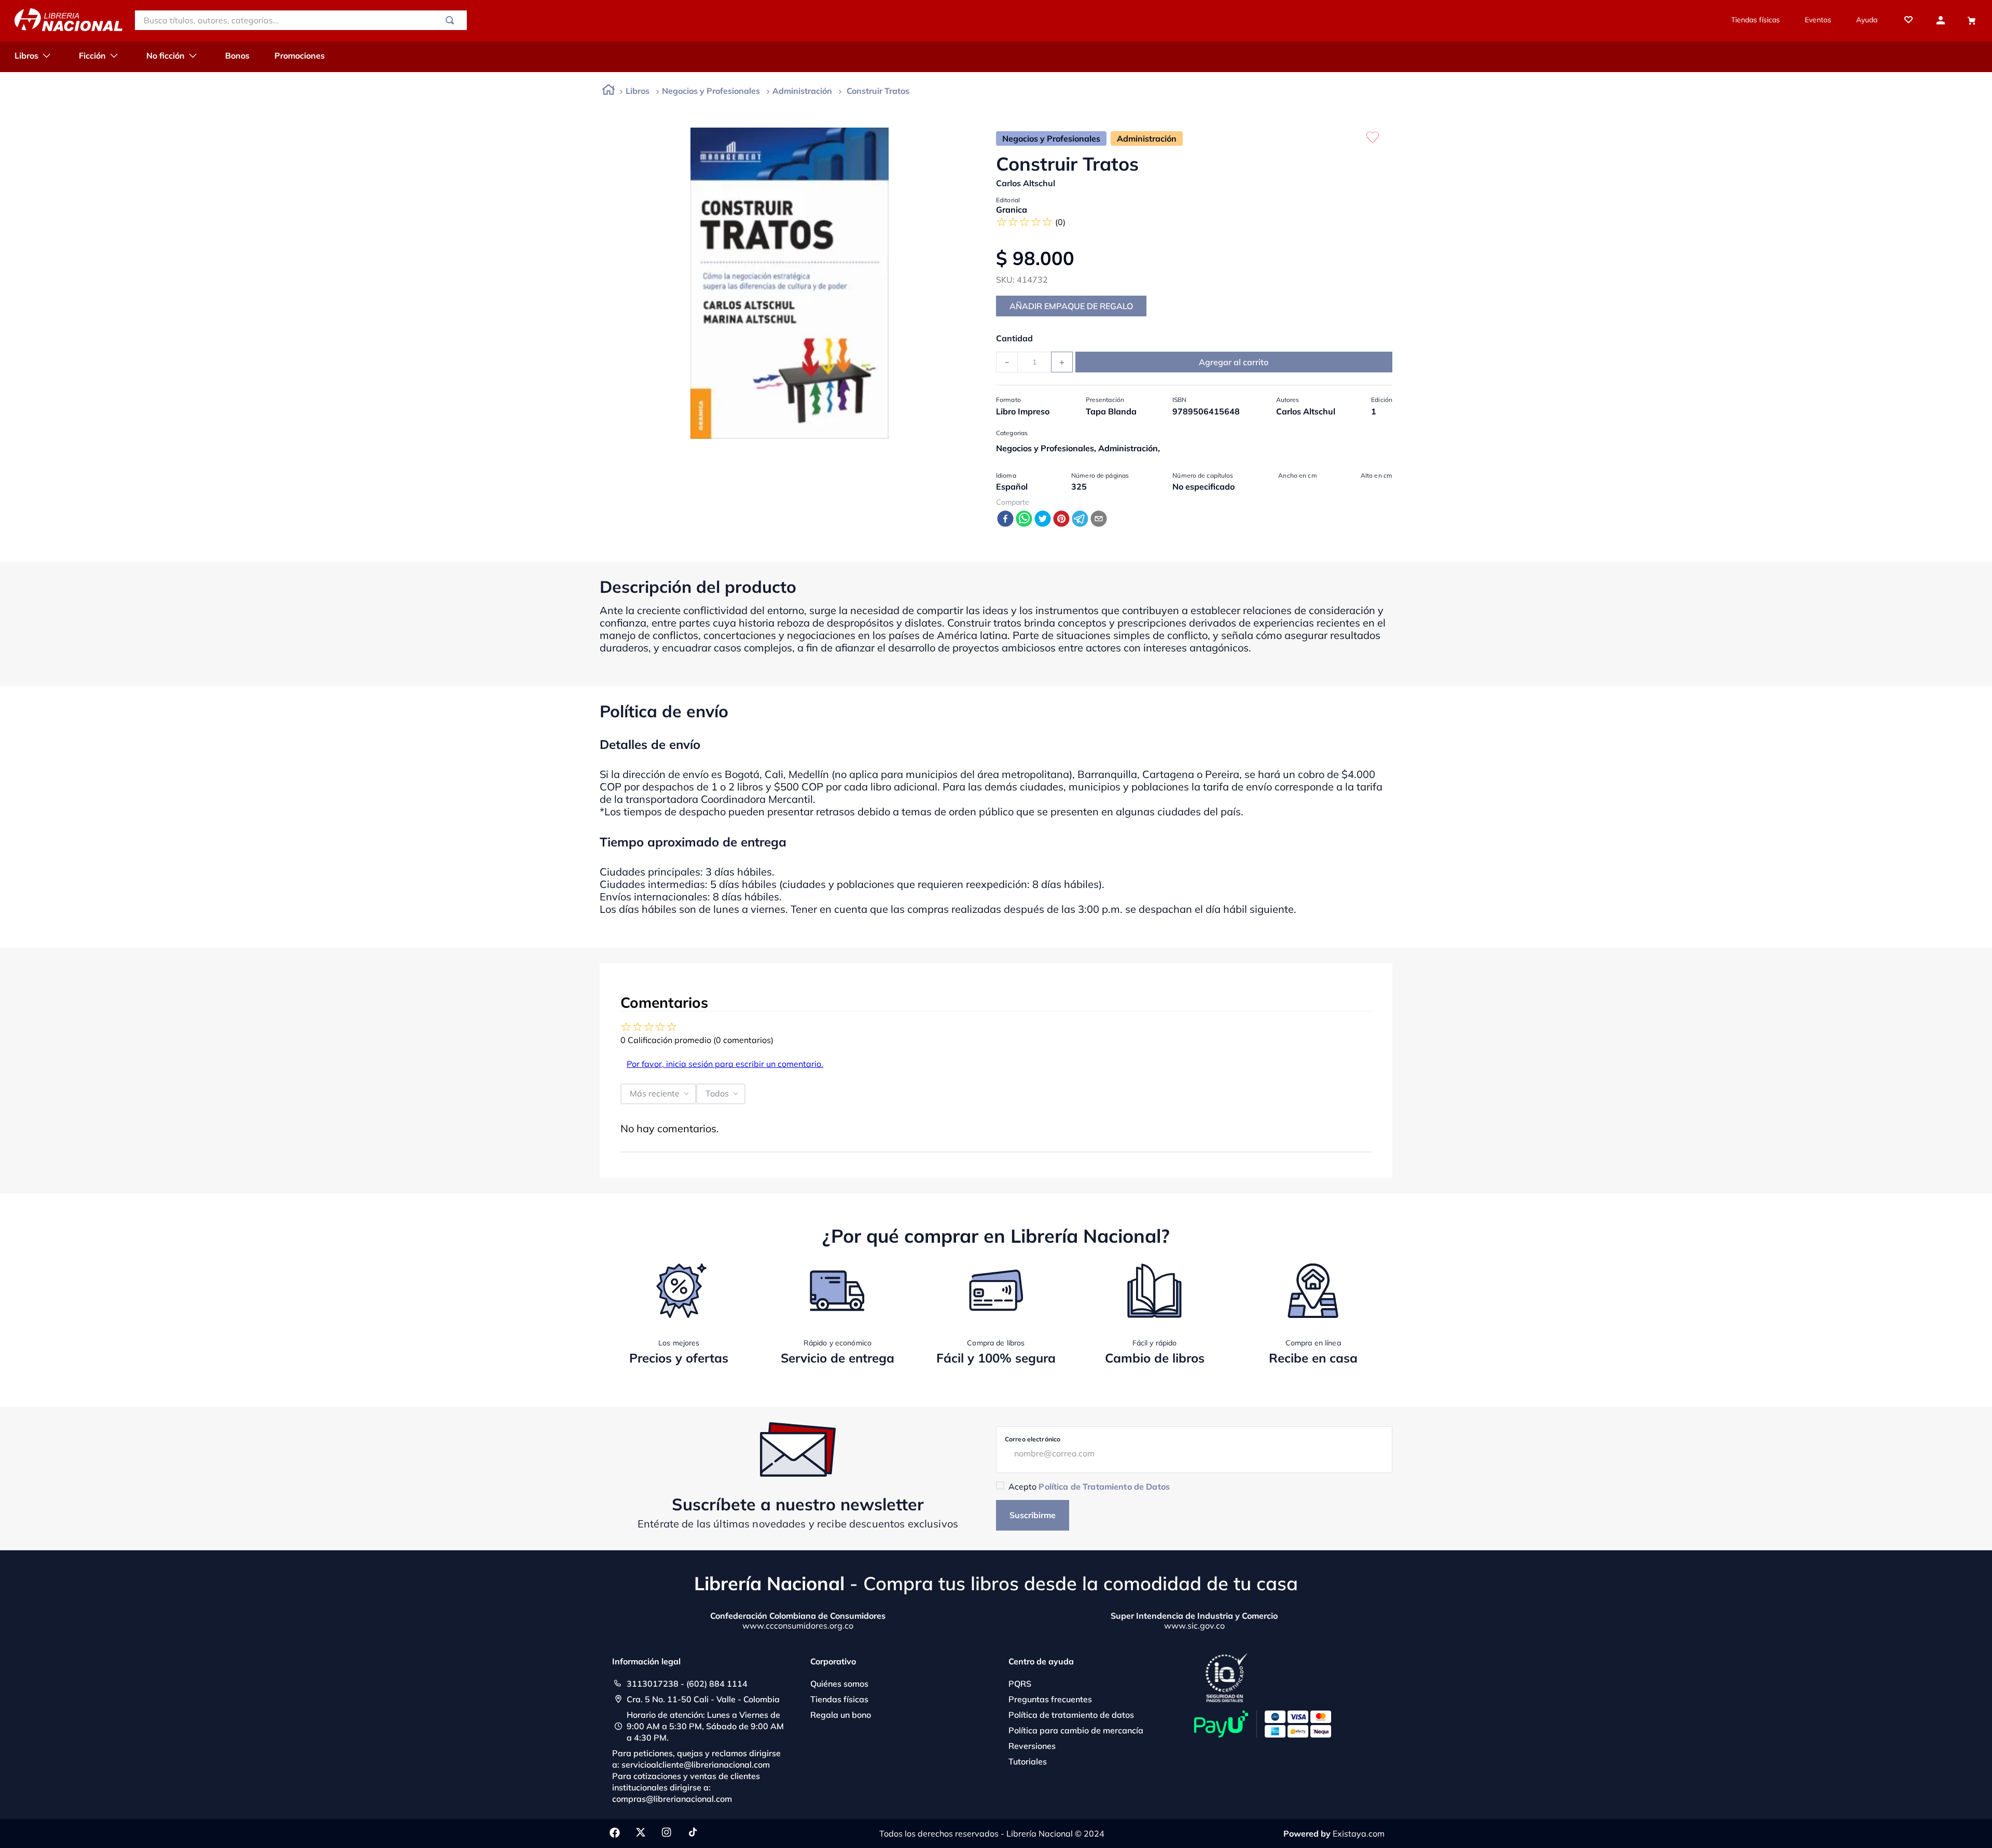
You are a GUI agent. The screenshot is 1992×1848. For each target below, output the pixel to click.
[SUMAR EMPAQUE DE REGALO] (1071, 306)
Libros (638, 91)
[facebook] (1005, 519)
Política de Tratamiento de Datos (1104, 1486)
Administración (802, 91)
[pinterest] (1061, 519)
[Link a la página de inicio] (608, 92)
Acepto (1089, 1486)
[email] (1099, 519)
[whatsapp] (1024, 519)
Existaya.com (1359, 1833)
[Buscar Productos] (452, 20)
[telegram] (1080, 519)
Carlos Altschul (1026, 183)
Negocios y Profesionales (711, 91)
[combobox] (301, 20)
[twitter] (1043, 519)
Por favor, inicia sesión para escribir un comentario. (725, 1064)
